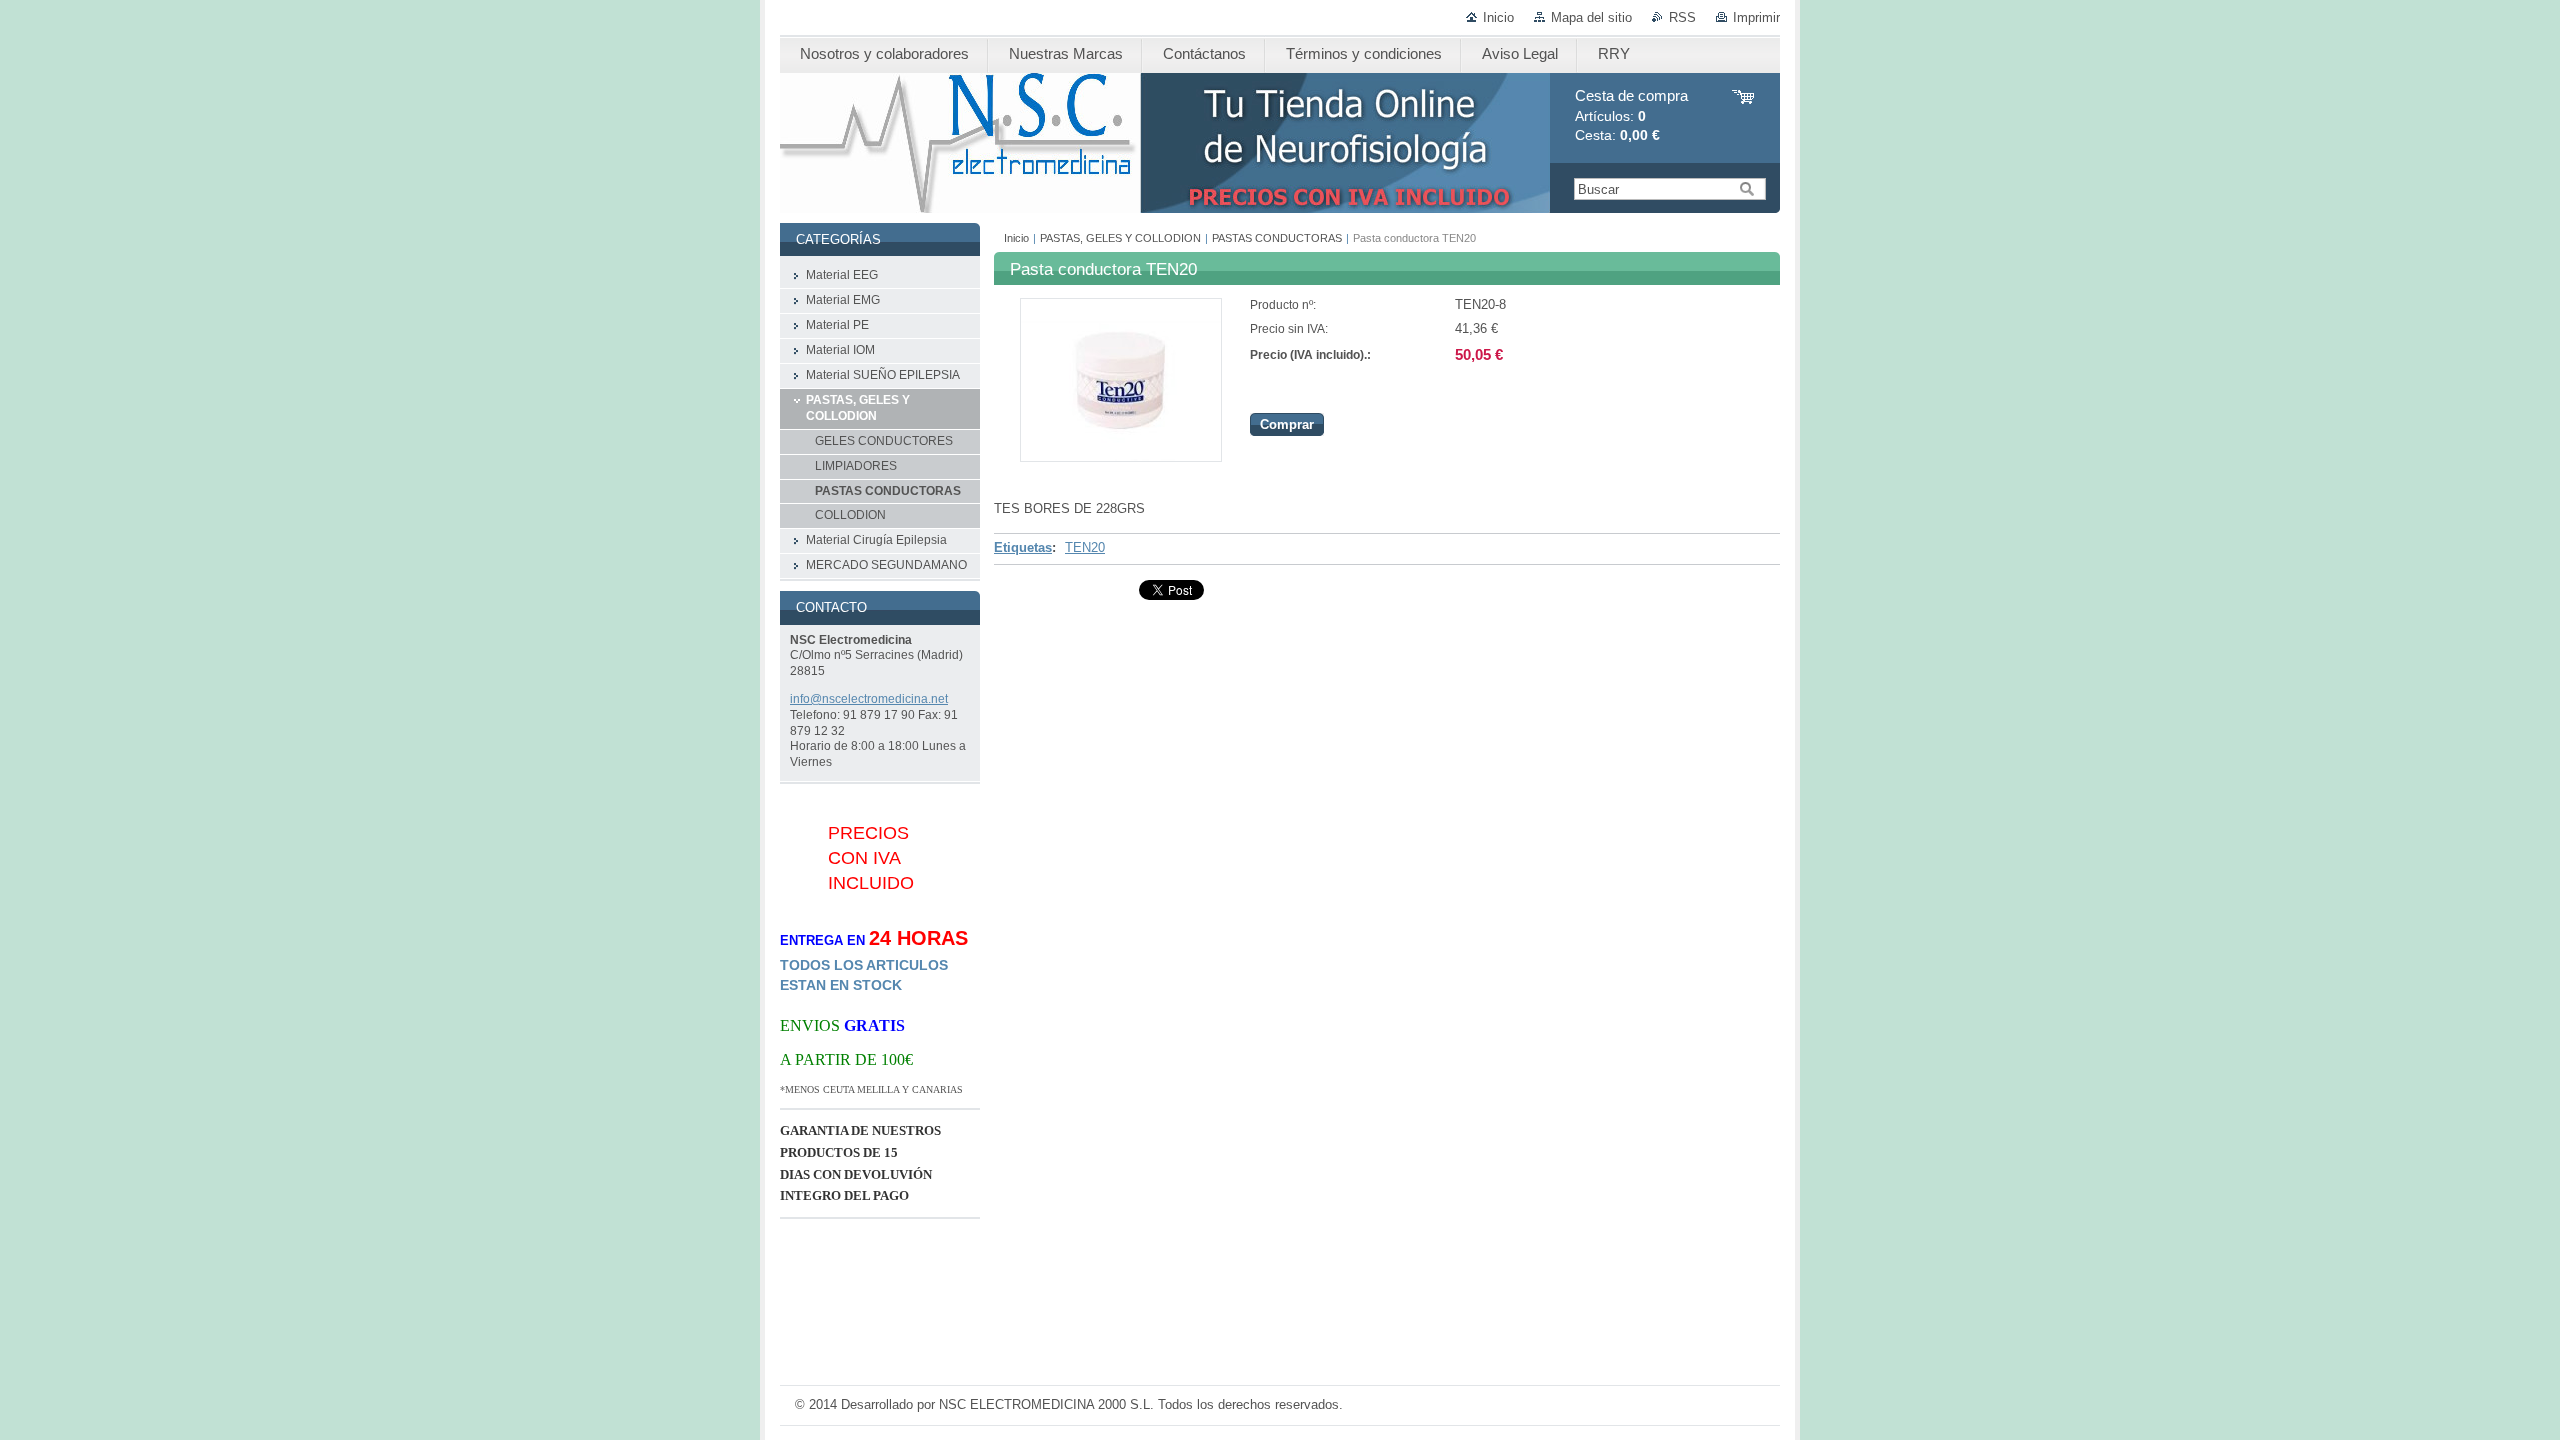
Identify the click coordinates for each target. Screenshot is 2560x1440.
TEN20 (1085, 547)
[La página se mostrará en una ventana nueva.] (1121, 457)
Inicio (1498, 17)
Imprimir (1756, 17)
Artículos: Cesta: (1631, 115)
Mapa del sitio (1591, 17)
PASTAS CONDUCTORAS (1277, 238)
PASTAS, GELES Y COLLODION (1120, 238)
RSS (1682, 17)
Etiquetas (1023, 547)
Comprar (1287, 424)
